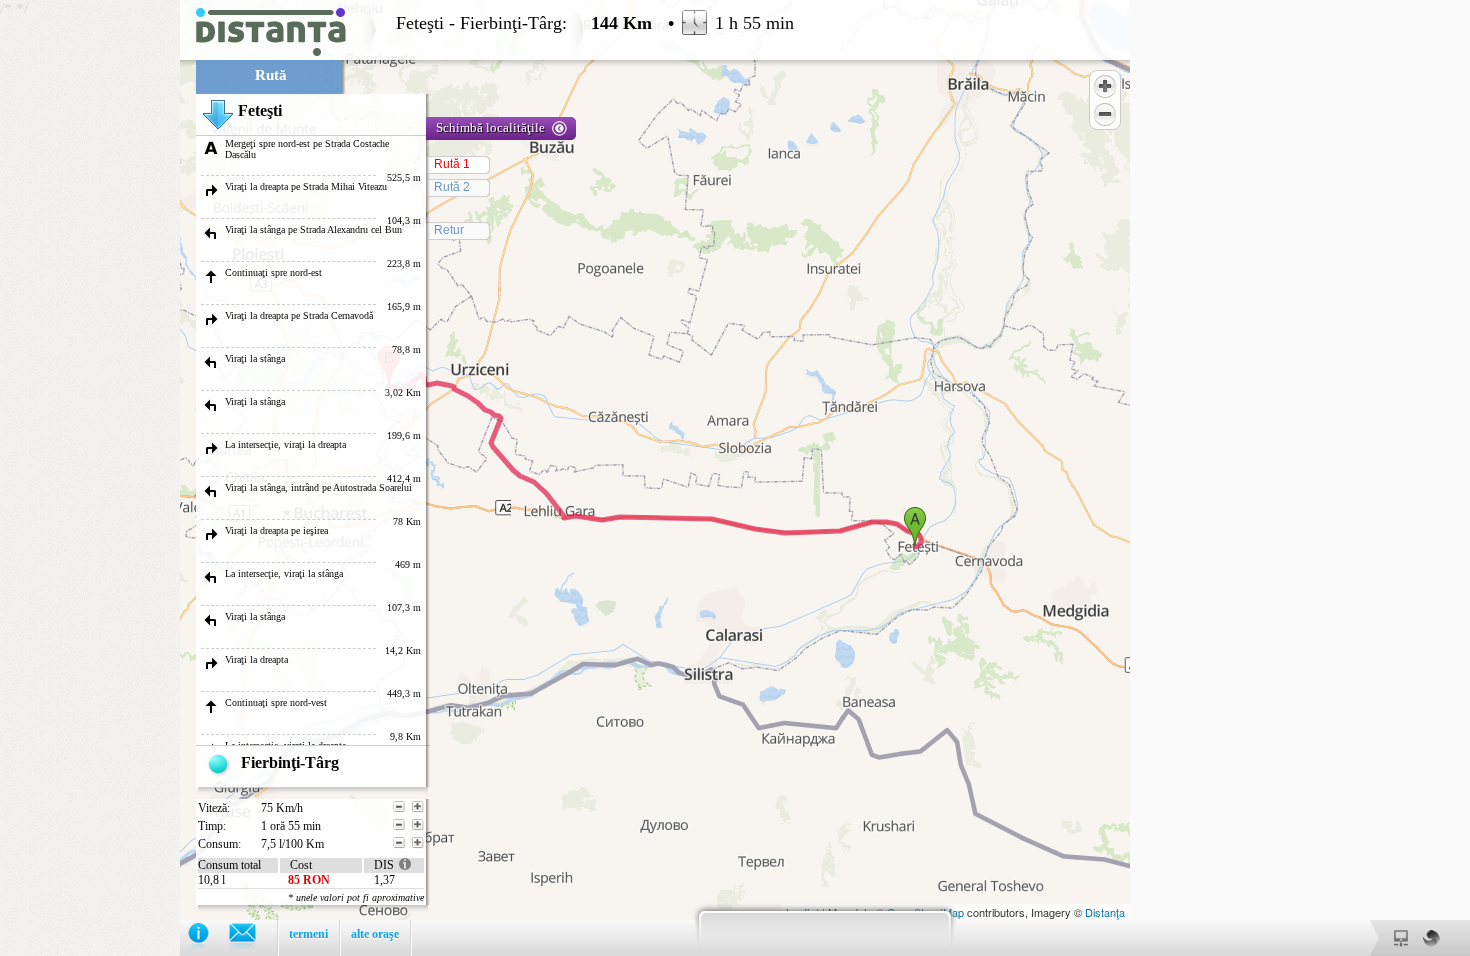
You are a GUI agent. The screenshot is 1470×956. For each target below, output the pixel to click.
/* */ (397, 478)
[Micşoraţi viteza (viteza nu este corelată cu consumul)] (399, 807)
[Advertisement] (90, 300)
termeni (308, 934)
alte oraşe (375, 934)
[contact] (252, 937)
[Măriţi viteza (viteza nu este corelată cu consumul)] (418, 807)
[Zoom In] (1105, 86)
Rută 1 (452, 164)
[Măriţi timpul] (418, 825)
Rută (271, 75)
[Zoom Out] (1105, 114)
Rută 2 (452, 187)
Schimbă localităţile (490, 127)
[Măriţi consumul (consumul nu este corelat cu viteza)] (418, 843)
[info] (208, 937)
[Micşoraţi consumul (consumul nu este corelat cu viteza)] (399, 843)
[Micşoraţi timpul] (399, 825)
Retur (449, 230)
